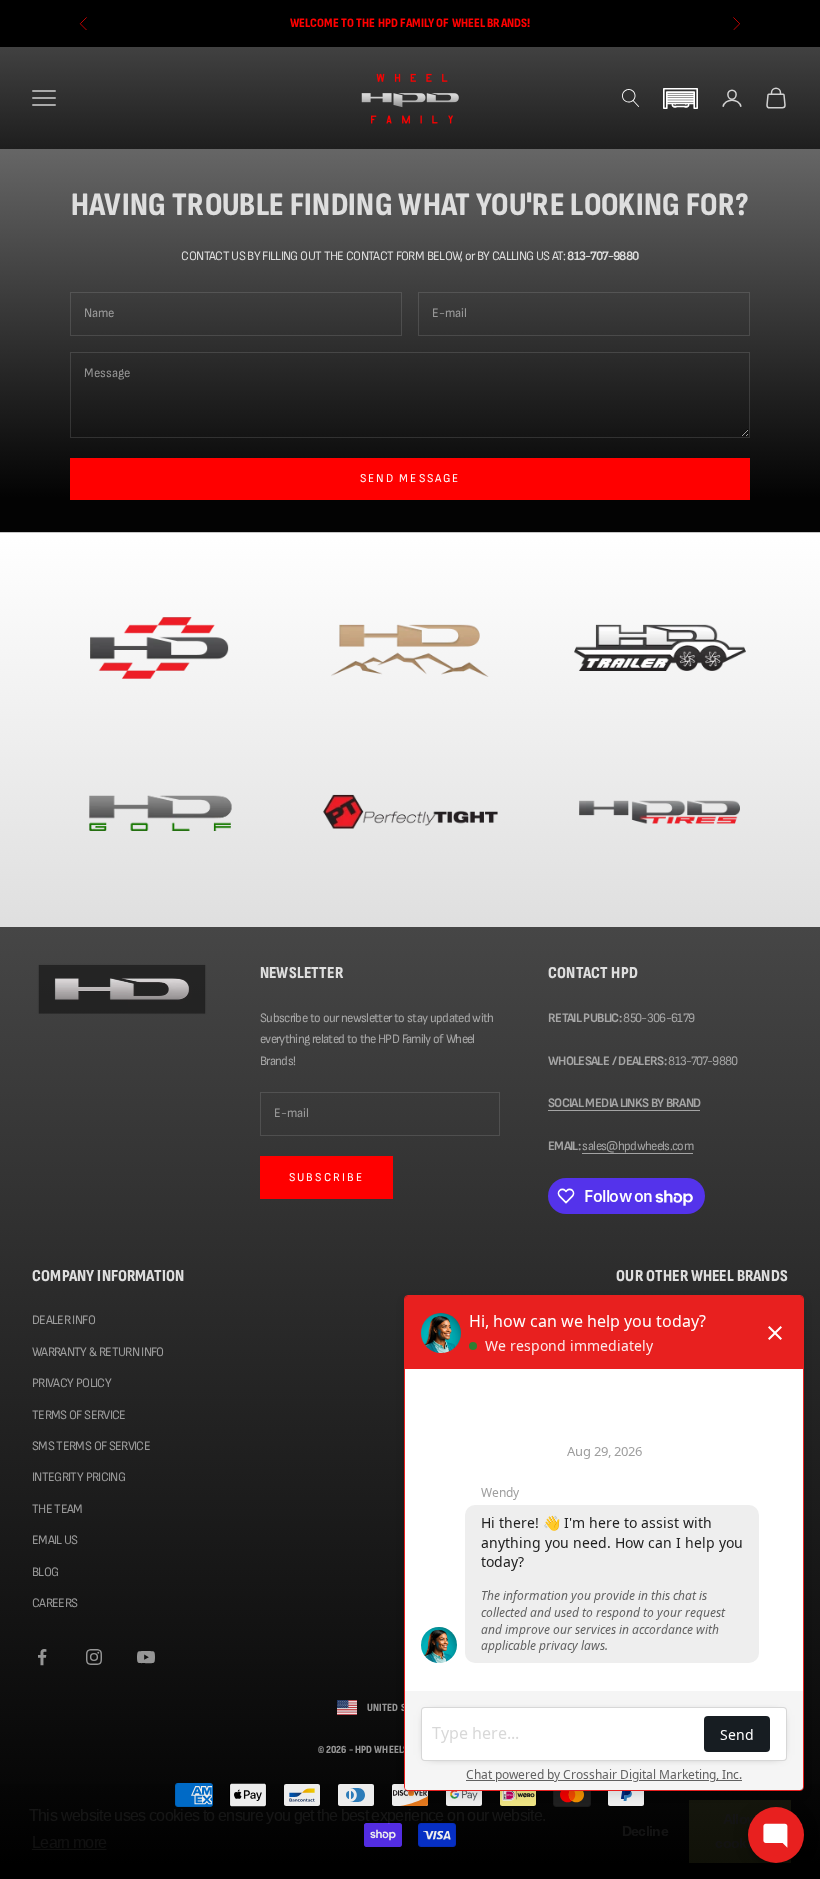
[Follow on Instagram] (94, 1657)
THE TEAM (57, 1509)
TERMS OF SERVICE (79, 1415)
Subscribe (326, 1177)
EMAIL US (55, 1540)
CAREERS (54, 1603)
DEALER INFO (63, 1320)
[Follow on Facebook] (42, 1657)
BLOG (45, 1572)
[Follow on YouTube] (146, 1657)
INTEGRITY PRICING (78, 1477)
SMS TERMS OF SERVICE (91, 1446)
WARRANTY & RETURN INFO (98, 1352)
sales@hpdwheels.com (637, 1146)
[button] (680, 98)
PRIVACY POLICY (71, 1383)
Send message (410, 478)
